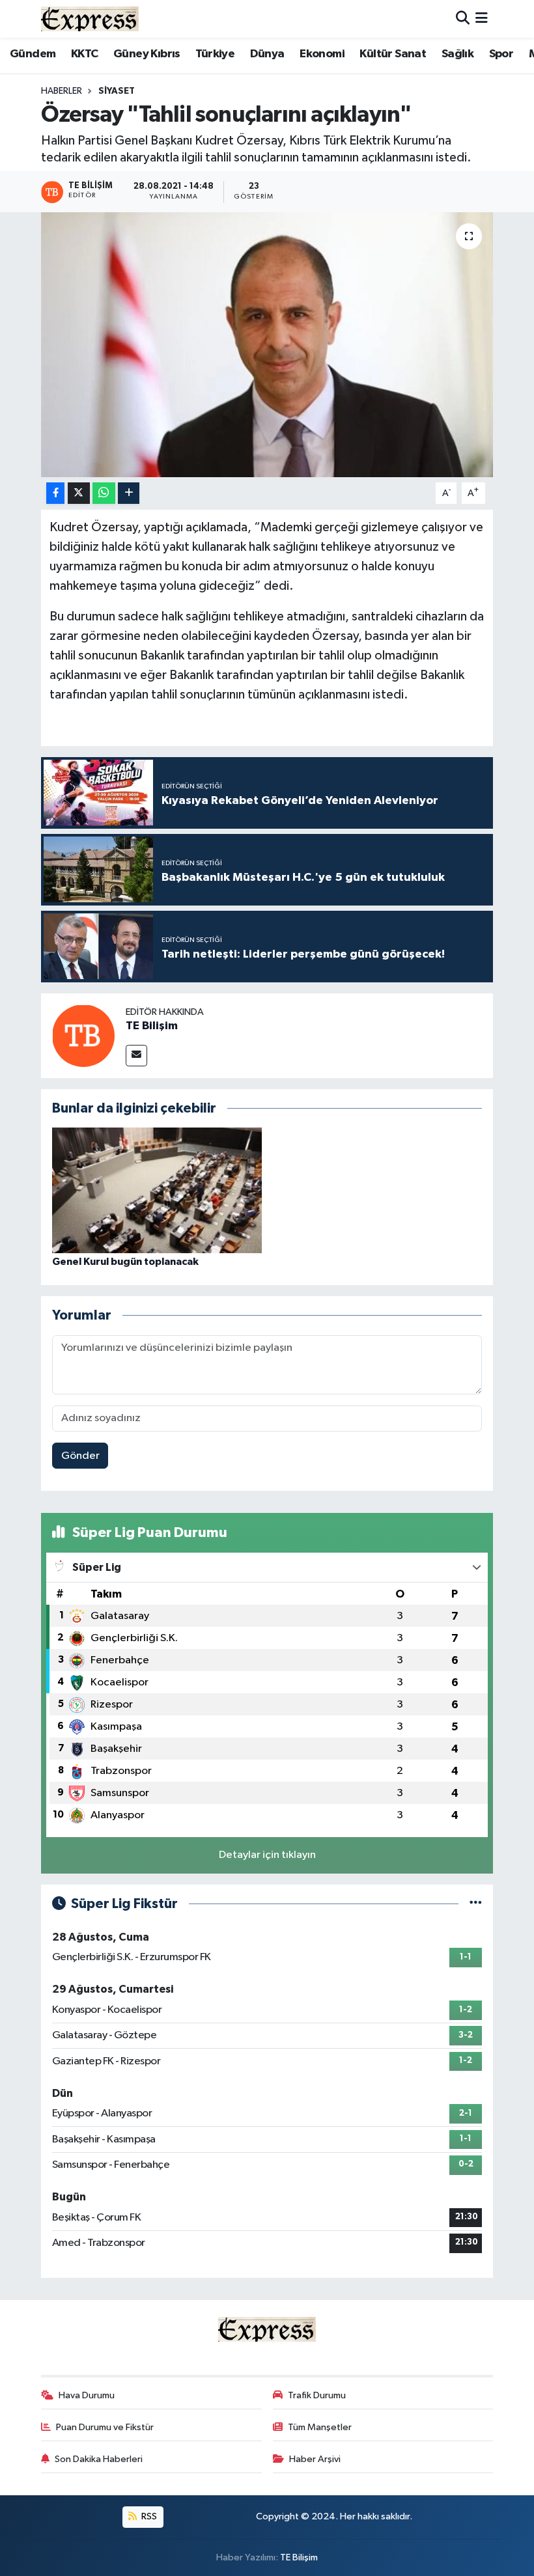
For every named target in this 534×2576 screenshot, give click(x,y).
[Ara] (463, 19)
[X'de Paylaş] (79, 493)
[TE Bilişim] (83, 1035)
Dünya (267, 54)
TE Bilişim (152, 1026)
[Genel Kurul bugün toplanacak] (157, 1190)
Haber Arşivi (315, 2459)
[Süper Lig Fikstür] (476, 1904)
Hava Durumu (87, 2395)
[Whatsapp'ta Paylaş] (104, 493)
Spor (501, 54)
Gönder (80, 1456)
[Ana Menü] (482, 19)
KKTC (85, 54)
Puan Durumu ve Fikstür (105, 2427)
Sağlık (457, 54)
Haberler (62, 91)
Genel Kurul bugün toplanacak (125, 1262)
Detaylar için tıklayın (267, 1855)
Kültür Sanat (393, 54)
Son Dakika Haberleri (99, 2459)
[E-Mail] (136, 1056)
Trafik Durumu (317, 2395)
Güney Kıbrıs (147, 54)
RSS (148, 2516)
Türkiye (215, 54)
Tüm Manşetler (320, 2427)
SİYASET (117, 91)
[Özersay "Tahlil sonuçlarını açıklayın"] (267, 345)
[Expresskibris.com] (90, 19)
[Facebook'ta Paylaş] (55, 493)
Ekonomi (322, 54)
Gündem (33, 54)
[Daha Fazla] (129, 493)
